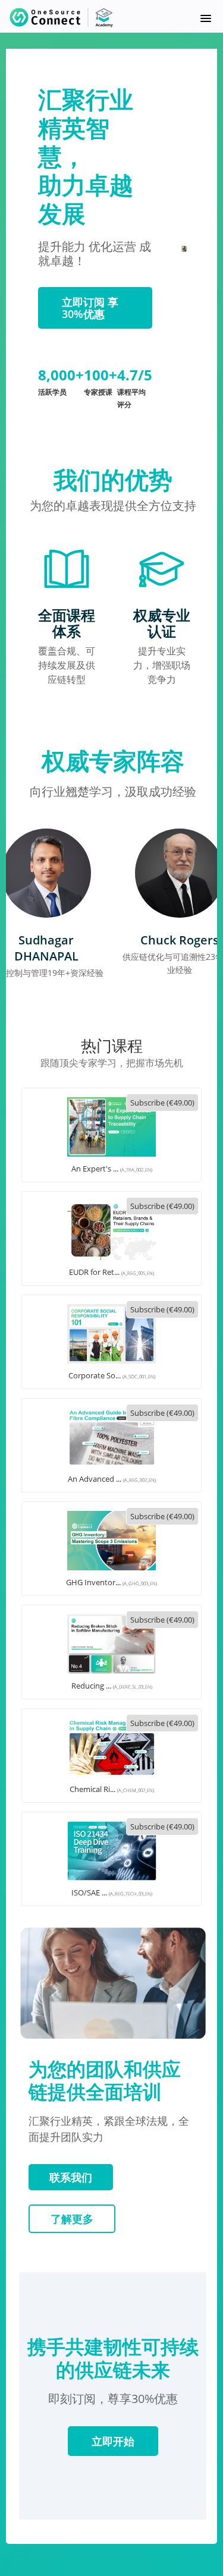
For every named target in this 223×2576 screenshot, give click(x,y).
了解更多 (72, 2219)
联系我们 (71, 2177)
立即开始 (113, 2441)
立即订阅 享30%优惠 (90, 308)
